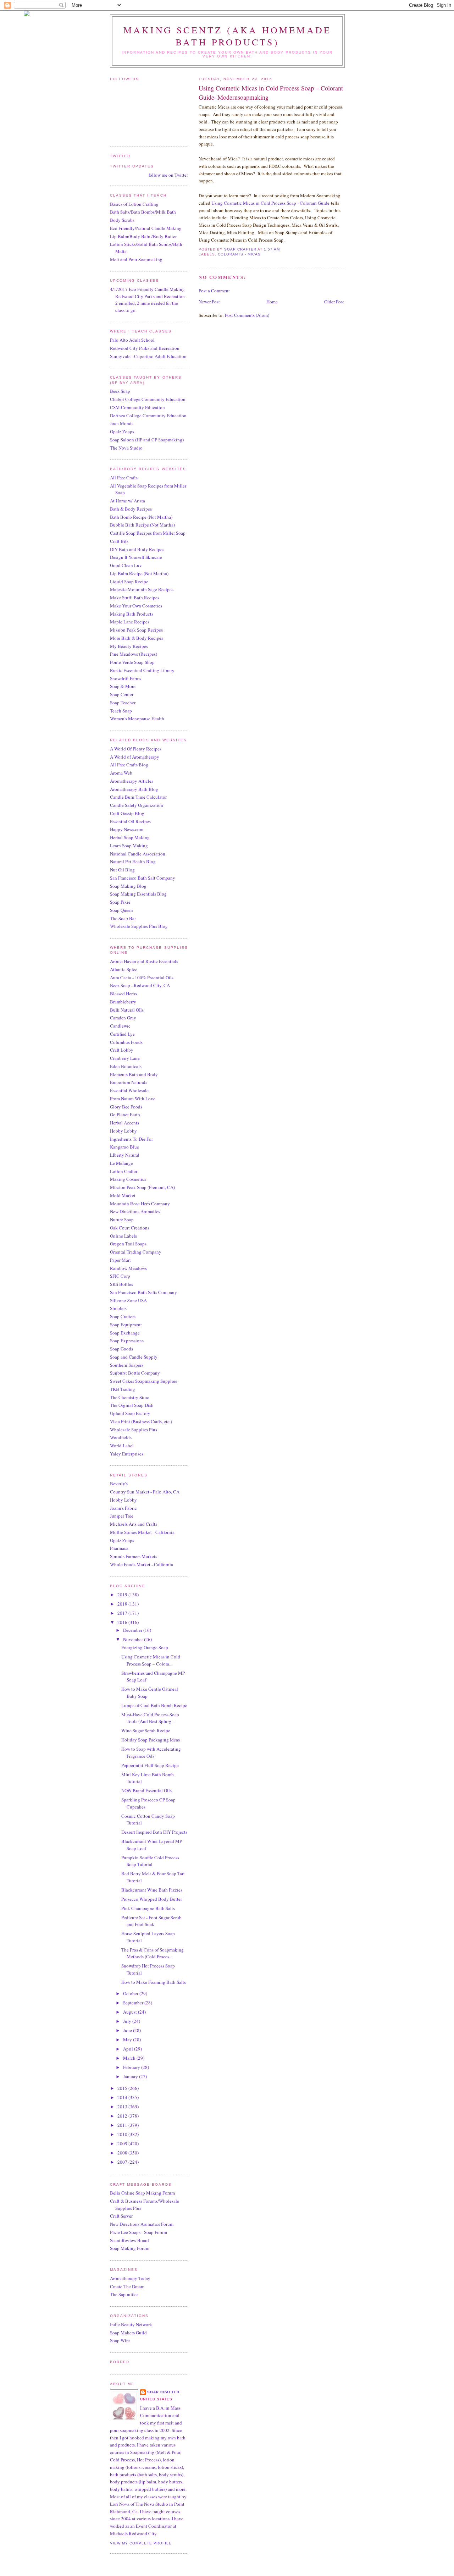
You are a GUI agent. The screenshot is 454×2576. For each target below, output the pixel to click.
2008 (123, 2153)
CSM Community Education (137, 407)
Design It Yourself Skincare (136, 557)
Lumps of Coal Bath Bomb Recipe (154, 1705)
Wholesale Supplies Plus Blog (139, 926)
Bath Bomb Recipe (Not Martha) (141, 517)
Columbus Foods (126, 1042)
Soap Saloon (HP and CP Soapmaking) (147, 440)
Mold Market (123, 1195)
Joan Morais (122, 423)
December (133, 1630)
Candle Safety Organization (137, 805)
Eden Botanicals (126, 1066)
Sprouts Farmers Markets (134, 1556)
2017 (123, 1613)
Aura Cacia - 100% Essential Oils (142, 978)
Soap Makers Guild (128, 2333)
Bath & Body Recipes (131, 509)
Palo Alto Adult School (132, 340)
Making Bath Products (132, 614)
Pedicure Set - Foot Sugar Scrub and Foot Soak (151, 1921)
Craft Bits (119, 541)
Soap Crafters (123, 1316)
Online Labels (123, 1236)
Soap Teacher (123, 703)
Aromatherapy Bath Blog (134, 789)
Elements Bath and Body (134, 1074)
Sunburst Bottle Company (135, 1373)
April (129, 2049)
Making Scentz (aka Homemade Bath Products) (227, 36)
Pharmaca (119, 1548)
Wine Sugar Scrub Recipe (146, 1730)
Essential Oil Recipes (130, 821)
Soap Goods (121, 1349)
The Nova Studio (126, 448)
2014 (123, 2097)
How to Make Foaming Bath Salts (154, 1982)
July (128, 2021)
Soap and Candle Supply (134, 1357)
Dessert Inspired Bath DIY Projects (154, 1832)
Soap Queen (121, 910)
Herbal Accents (124, 1123)
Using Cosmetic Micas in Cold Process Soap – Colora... (151, 1660)
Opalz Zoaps (122, 431)
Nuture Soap (122, 1220)
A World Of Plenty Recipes (136, 749)
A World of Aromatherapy (135, 757)
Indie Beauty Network (131, 2324)
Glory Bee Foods (126, 1107)
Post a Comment (214, 291)
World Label (122, 1446)
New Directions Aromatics (135, 1211)
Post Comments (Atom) (247, 315)
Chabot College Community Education (148, 399)
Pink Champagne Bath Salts (148, 1908)
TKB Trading (123, 1389)
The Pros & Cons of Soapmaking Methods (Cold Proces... (153, 1953)
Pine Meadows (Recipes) (134, 654)
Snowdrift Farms (126, 678)
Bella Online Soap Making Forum (142, 2193)
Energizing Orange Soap (145, 1647)
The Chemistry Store (130, 1397)
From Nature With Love (133, 1099)
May (128, 2040)
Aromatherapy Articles (132, 781)
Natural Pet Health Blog (133, 862)
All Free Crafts (124, 478)
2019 (123, 1595)
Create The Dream (127, 2286)
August (131, 2012)
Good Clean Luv (126, 565)
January (131, 2076)
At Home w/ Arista (128, 501)
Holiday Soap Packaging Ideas (151, 1740)
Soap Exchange (125, 1333)
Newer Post (209, 302)
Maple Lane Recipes (130, 622)
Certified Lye (122, 1034)
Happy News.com (127, 829)
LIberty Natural (125, 1155)
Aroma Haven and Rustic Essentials (144, 961)
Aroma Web (121, 773)
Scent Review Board (129, 2240)
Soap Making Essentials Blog (138, 894)
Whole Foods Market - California (142, 1564)
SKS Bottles (121, 1284)
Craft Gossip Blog (127, 813)
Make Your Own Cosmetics (136, 606)
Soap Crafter (163, 2392)
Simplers (118, 1308)
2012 (123, 2116)
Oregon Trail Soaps (128, 1244)
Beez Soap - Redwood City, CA (140, 985)
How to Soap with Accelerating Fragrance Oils (151, 1752)
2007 (123, 2162)
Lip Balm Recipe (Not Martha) (139, 573)
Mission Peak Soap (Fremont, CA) (142, 1187)
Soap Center (122, 694)
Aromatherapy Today (130, 2278)
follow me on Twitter (168, 175)
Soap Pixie (120, 902)
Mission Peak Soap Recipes (136, 630)
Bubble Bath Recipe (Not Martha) (142, 525)
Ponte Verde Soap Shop (132, 662)
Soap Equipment (126, 1325)
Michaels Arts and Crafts (134, 1524)
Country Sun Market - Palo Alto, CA (145, 1492)
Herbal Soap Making (130, 837)
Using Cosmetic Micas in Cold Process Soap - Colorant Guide (270, 203)
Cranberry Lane (125, 1058)
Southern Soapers (127, 1365)
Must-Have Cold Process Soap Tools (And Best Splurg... (150, 1718)
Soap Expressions (127, 1341)
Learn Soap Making (129, 846)
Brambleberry (123, 1002)
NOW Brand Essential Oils (146, 1790)
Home (272, 302)
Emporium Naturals (129, 1082)
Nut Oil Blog (122, 870)
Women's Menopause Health (137, 719)
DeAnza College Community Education (148, 415)
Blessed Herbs (123, 993)
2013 (123, 2107)
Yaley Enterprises (127, 1454)
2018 (123, 1604)
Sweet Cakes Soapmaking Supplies (143, 1381)
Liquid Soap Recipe (129, 582)
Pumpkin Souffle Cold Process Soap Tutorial (150, 1861)
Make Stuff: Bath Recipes (135, 598)
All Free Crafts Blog (129, 765)
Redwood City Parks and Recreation (145, 348)
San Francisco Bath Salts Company (143, 1292)
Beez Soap (120, 391)
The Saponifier (124, 2294)
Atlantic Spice (124, 969)
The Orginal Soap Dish (132, 1405)
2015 (123, 2088)
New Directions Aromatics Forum (142, 2224)
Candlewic (120, 1026)
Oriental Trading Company (136, 1252)
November (134, 1639)
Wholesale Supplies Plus (134, 1430)
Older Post (334, 302)
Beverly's (119, 1484)
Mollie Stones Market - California (142, 1532)
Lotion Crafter (124, 1171)
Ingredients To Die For (131, 1139)
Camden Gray (123, 1018)
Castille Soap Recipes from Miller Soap (148, 533)
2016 (123, 1622)
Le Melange (121, 1163)
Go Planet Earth (125, 1114)
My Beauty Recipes (129, 646)
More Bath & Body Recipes (137, 638)
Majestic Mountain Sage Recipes (142, 589)
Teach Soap (121, 711)
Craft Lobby (122, 1050)
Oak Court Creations (130, 1228)
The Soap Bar (123, 918)
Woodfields (121, 1437)
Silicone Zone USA (128, 1300)
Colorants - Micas (239, 254)
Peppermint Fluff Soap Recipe (150, 1765)
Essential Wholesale (129, 1090)
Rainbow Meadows (128, 1268)
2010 (123, 2134)
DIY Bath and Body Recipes (137, 549)
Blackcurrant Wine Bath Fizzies (152, 1890)
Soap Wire (120, 2340)
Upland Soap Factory (130, 1413)
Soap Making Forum (130, 2248)
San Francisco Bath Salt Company (143, 878)
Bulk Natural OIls (127, 1010)
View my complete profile (141, 2543)
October (131, 1993)
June (128, 2030)
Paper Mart (120, 1260)
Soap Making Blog (128, 886)
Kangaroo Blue (124, 1147)
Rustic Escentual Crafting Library (142, 670)
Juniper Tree (122, 1516)
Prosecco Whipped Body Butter (152, 1899)
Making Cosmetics (128, 1179)
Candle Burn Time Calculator (138, 797)
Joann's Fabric (123, 1508)
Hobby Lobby (123, 1131)
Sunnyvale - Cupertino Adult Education (148, 356)
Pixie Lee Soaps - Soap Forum (139, 2232)
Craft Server (121, 2216)
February (132, 2067)
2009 (123, 2143)
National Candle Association (138, 854)
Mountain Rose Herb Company (140, 1204)
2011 (123, 2125)
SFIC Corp (120, 1276)
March (130, 2058)
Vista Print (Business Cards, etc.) (141, 1421)
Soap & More (123, 686)
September (134, 2003)
